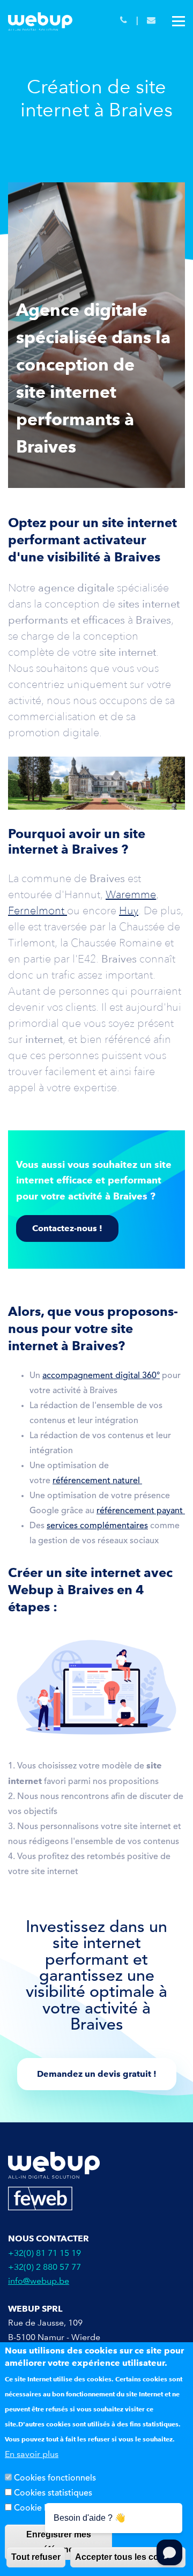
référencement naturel (97, 1481)
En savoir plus (32, 2454)
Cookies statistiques (53, 2493)
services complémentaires (97, 1526)
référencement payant (141, 1511)
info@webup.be (39, 2281)
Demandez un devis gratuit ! (97, 2074)
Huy (129, 911)
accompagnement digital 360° (101, 1376)
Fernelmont (38, 911)
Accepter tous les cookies (128, 2557)
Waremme (131, 894)
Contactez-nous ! (67, 1228)
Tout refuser (36, 2557)
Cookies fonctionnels (55, 2478)
